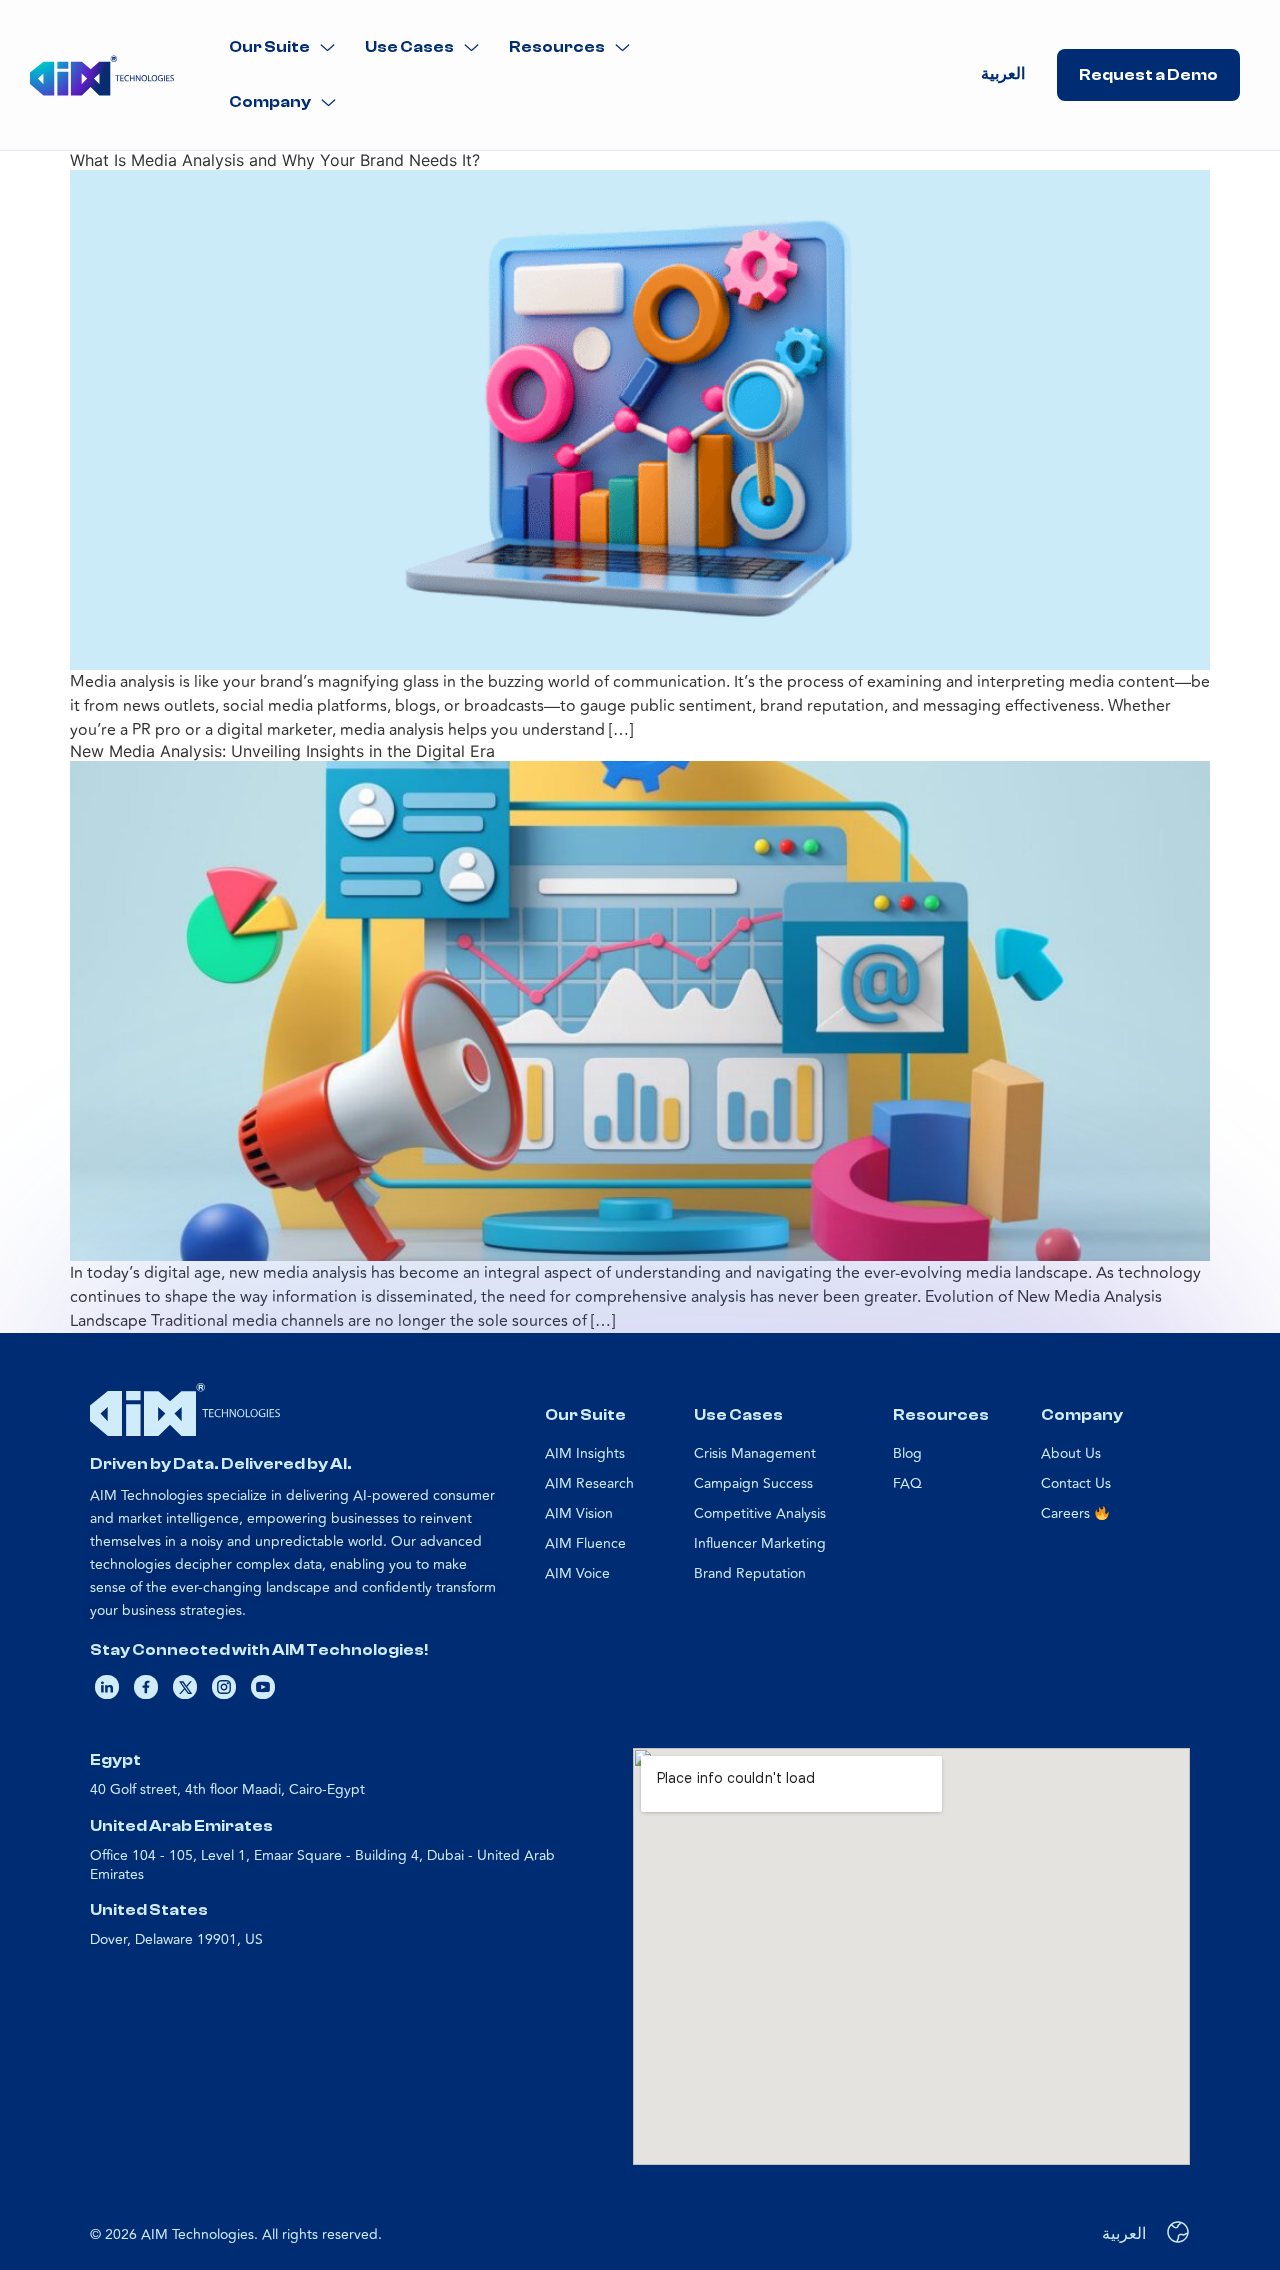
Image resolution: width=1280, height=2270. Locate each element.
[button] (282, 47)
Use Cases (409, 47)
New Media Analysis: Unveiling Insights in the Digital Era (282, 751)
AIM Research (589, 1483)
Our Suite (269, 47)
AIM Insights (585, 1453)
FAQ (907, 1483)
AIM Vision (579, 1513)
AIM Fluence (585, 1543)
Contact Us (1076, 1483)
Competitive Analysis (760, 1513)
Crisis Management (755, 1453)
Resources (557, 47)
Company (270, 102)
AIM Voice (577, 1573)
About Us (1071, 1453)
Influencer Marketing (760, 1543)
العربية (1003, 74)
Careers (1067, 1513)
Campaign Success (753, 1483)
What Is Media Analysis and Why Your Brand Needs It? (275, 160)
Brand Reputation (750, 1573)
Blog (907, 1453)
